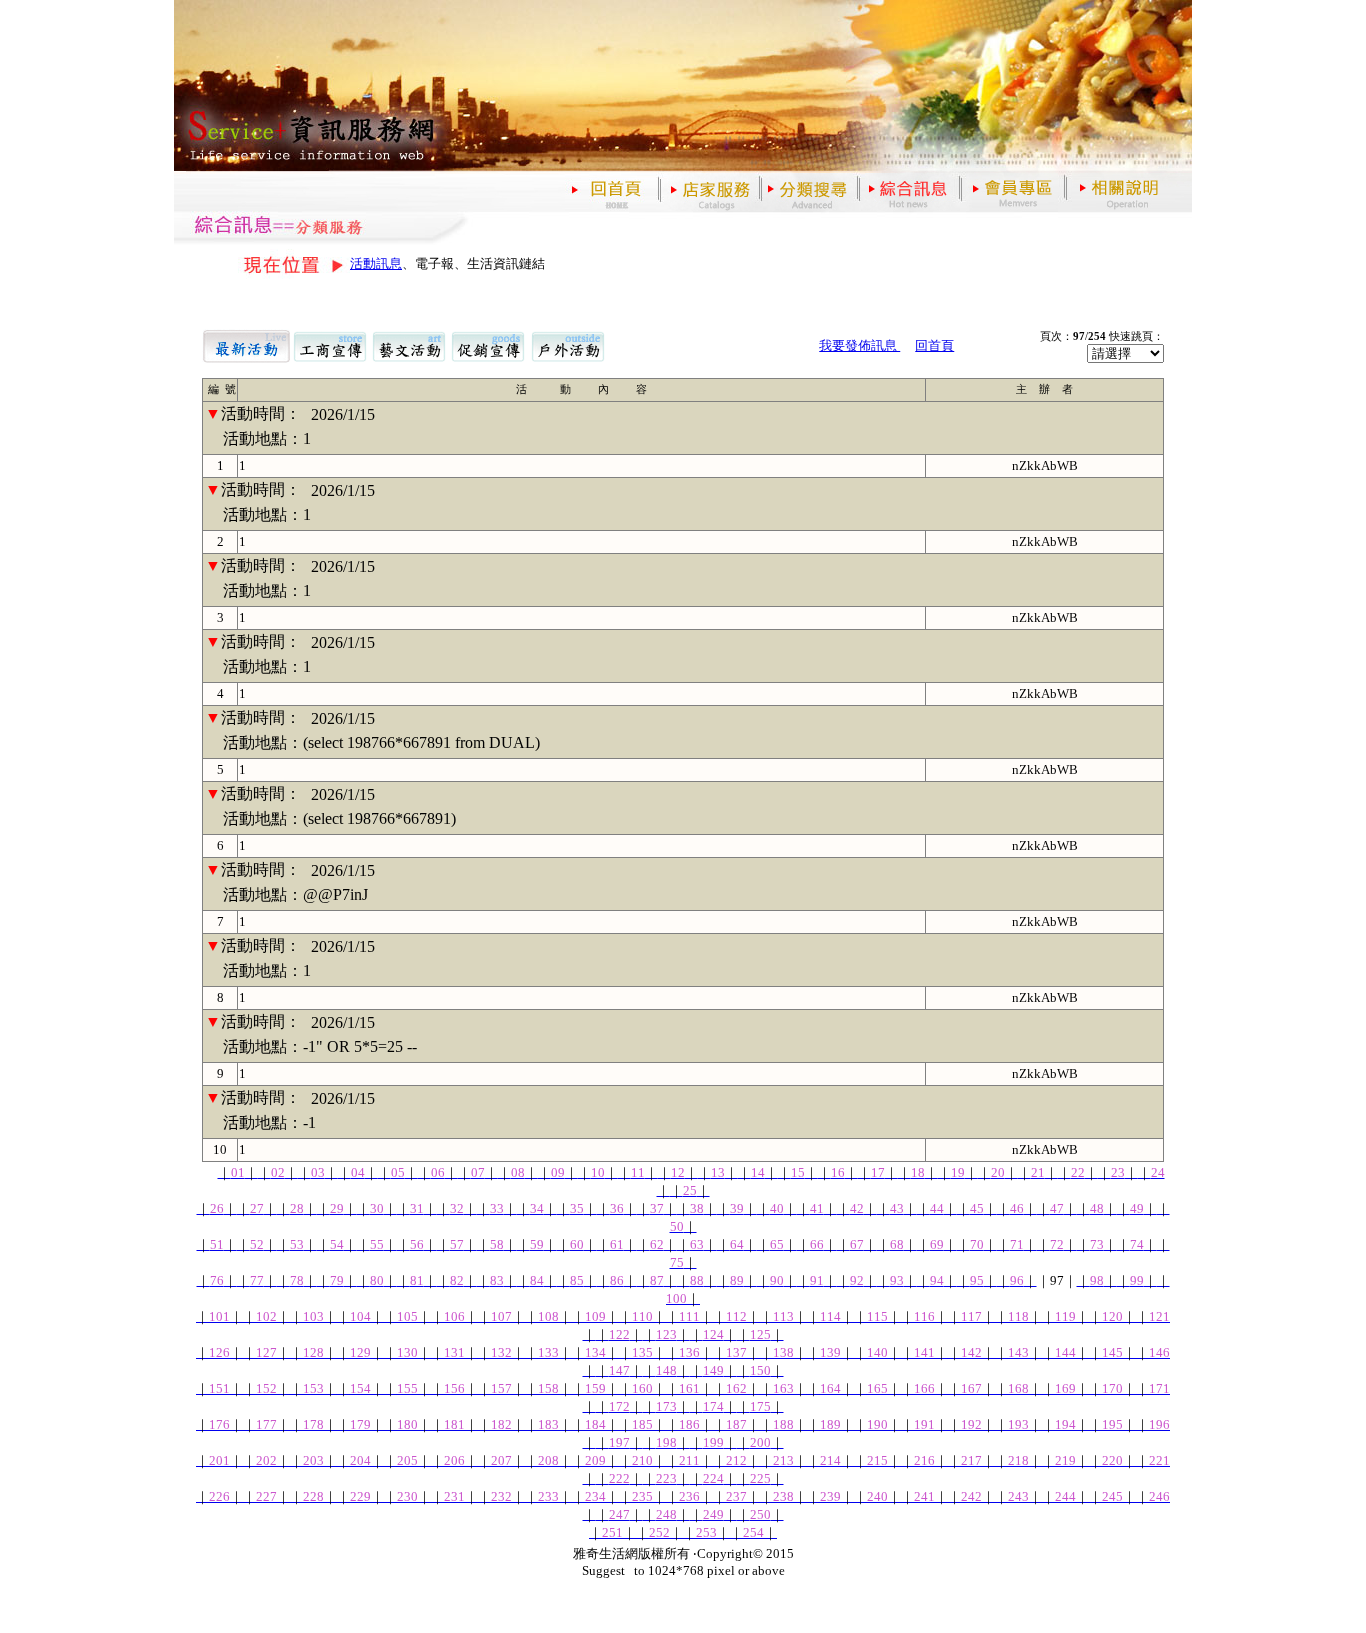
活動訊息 (376, 263)
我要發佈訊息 (859, 345)
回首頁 (934, 345)
